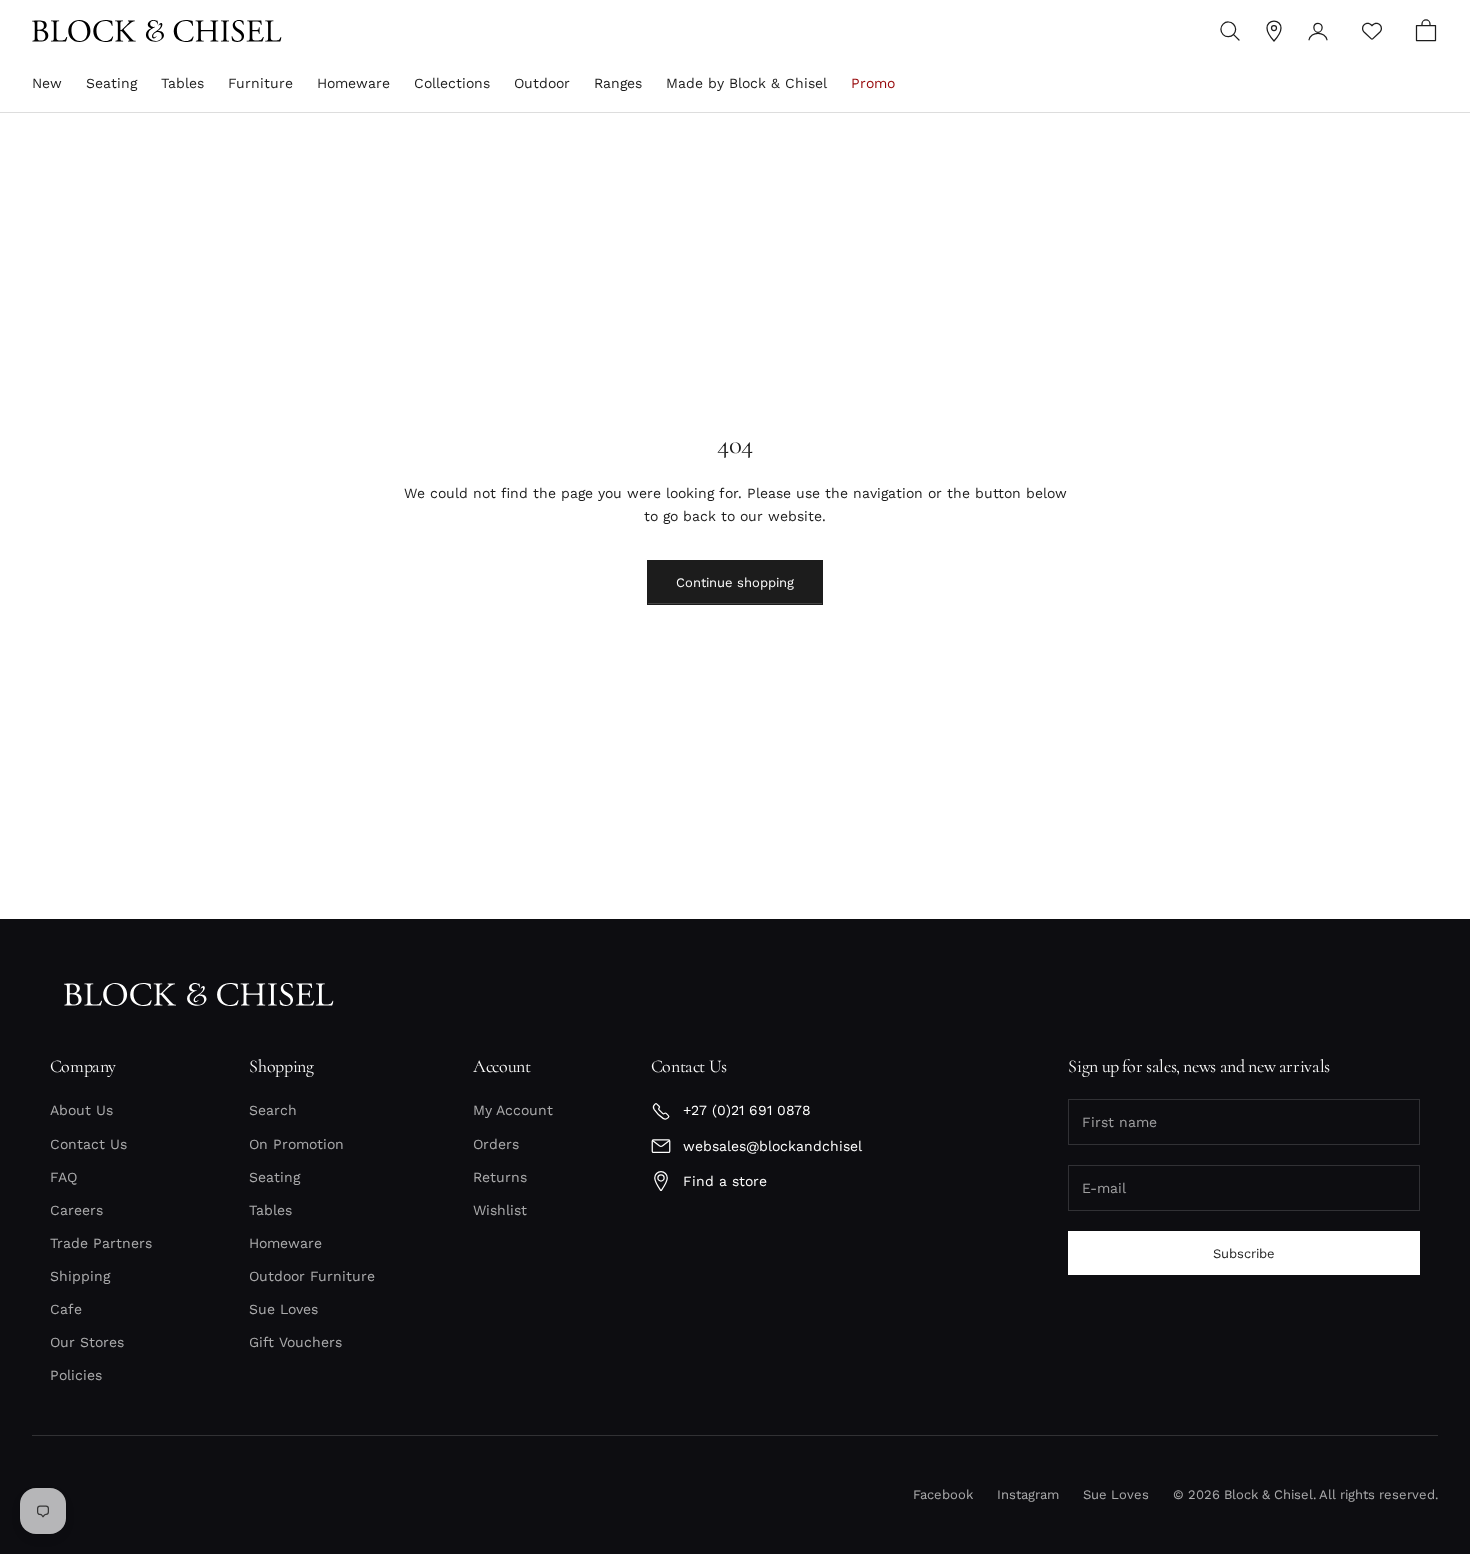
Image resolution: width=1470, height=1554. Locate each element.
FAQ (63, 1177)
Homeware (353, 83)
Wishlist (500, 1210)
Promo (873, 83)
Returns (500, 1177)
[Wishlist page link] (1372, 31)
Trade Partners (101, 1243)
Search (273, 1110)
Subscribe (1244, 1253)
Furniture (260, 83)
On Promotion (296, 1144)
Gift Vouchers (295, 1342)
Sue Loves (283, 1309)
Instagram (1028, 1494)
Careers (76, 1210)
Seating (111, 83)
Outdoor (542, 83)
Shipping (80, 1276)
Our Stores (87, 1342)
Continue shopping (735, 582)
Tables (182, 83)
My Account (513, 1110)
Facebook (943, 1494)
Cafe (66, 1309)
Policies (76, 1375)
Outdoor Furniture (312, 1276)
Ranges (618, 83)
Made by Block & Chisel (746, 83)
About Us (81, 1110)
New (47, 83)
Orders (496, 1144)
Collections (452, 83)
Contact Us (88, 1144)
